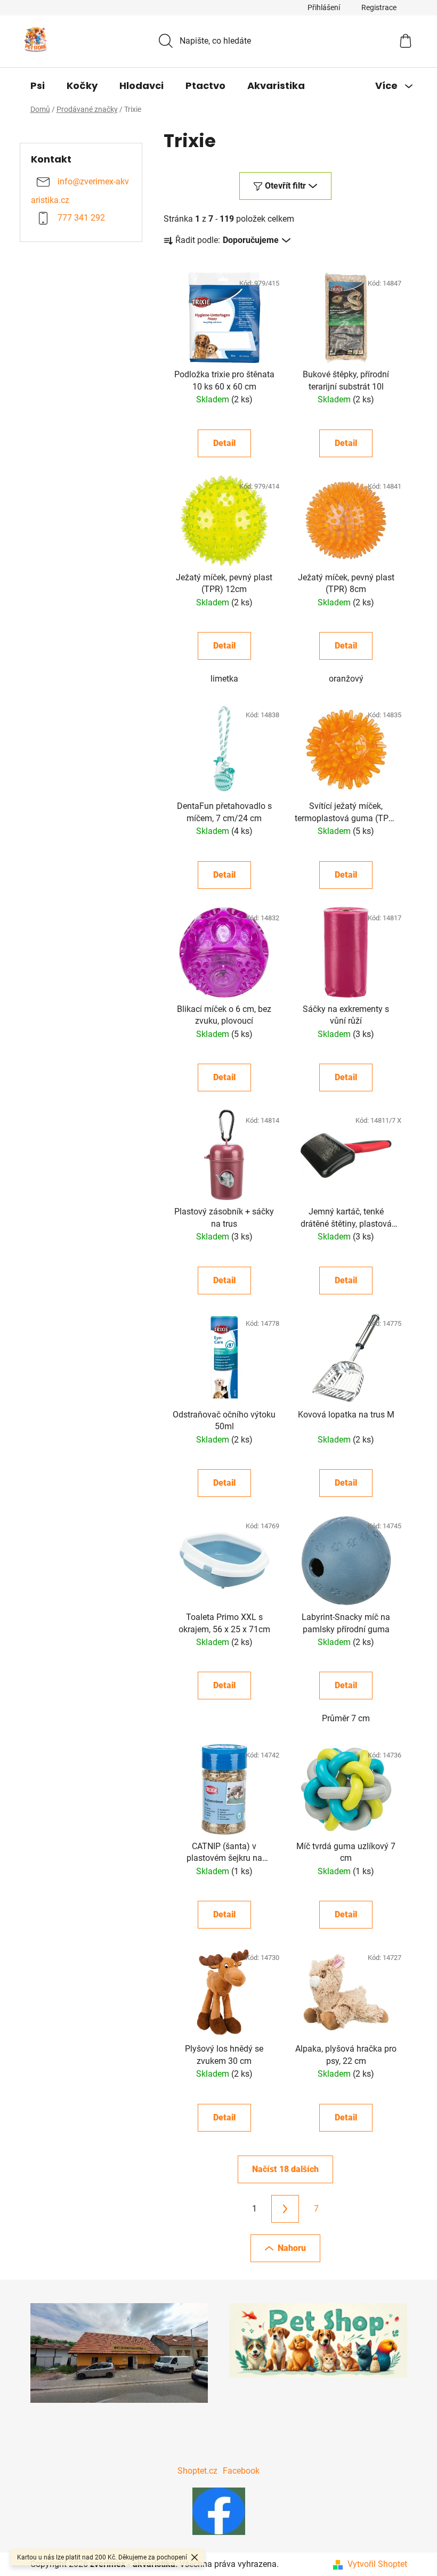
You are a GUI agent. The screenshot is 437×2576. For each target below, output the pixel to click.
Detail (224, 443)
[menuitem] (38, 86)
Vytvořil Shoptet (377, 2564)
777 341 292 (81, 218)
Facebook (241, 2471)
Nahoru (292, 2248)
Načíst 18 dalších (285, 2169)
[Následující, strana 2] (285, 2209)
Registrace (379, 7)
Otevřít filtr (285, 186)
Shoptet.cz (197, 2471)
